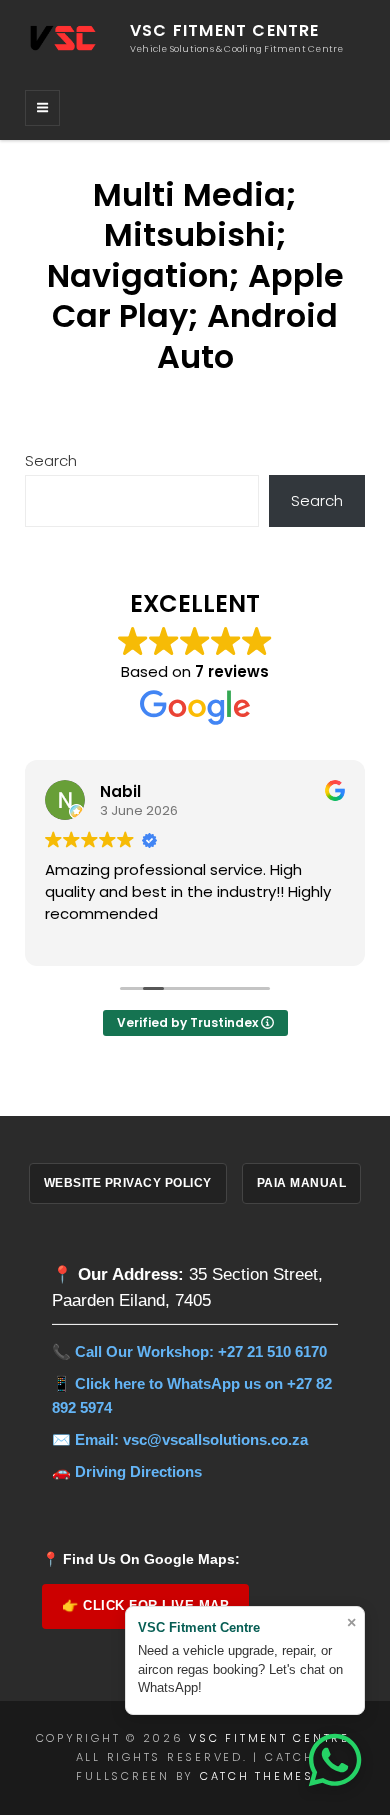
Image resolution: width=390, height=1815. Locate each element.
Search (51, 460)
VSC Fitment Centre (225, 30)
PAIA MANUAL (302, 1183)
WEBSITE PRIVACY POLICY (128, 1183)
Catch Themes (257, 1776)
